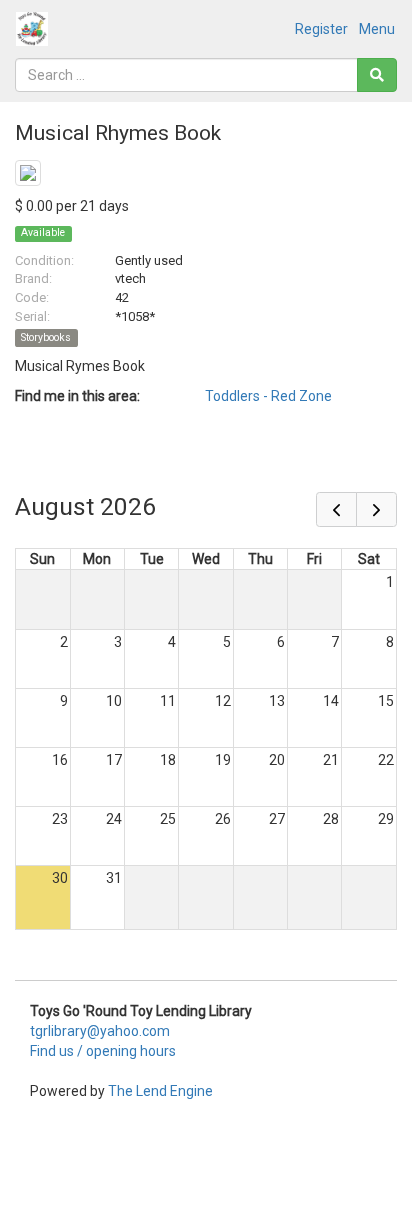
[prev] (336, 509)
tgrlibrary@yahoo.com (100, 1031)
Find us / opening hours (103, 1051)
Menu (377, 29)
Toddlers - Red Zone (268, 396)
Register (321, 29)
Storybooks (46, 337)
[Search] (377, 75)
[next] (376, 509)
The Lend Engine (160, 1091)
